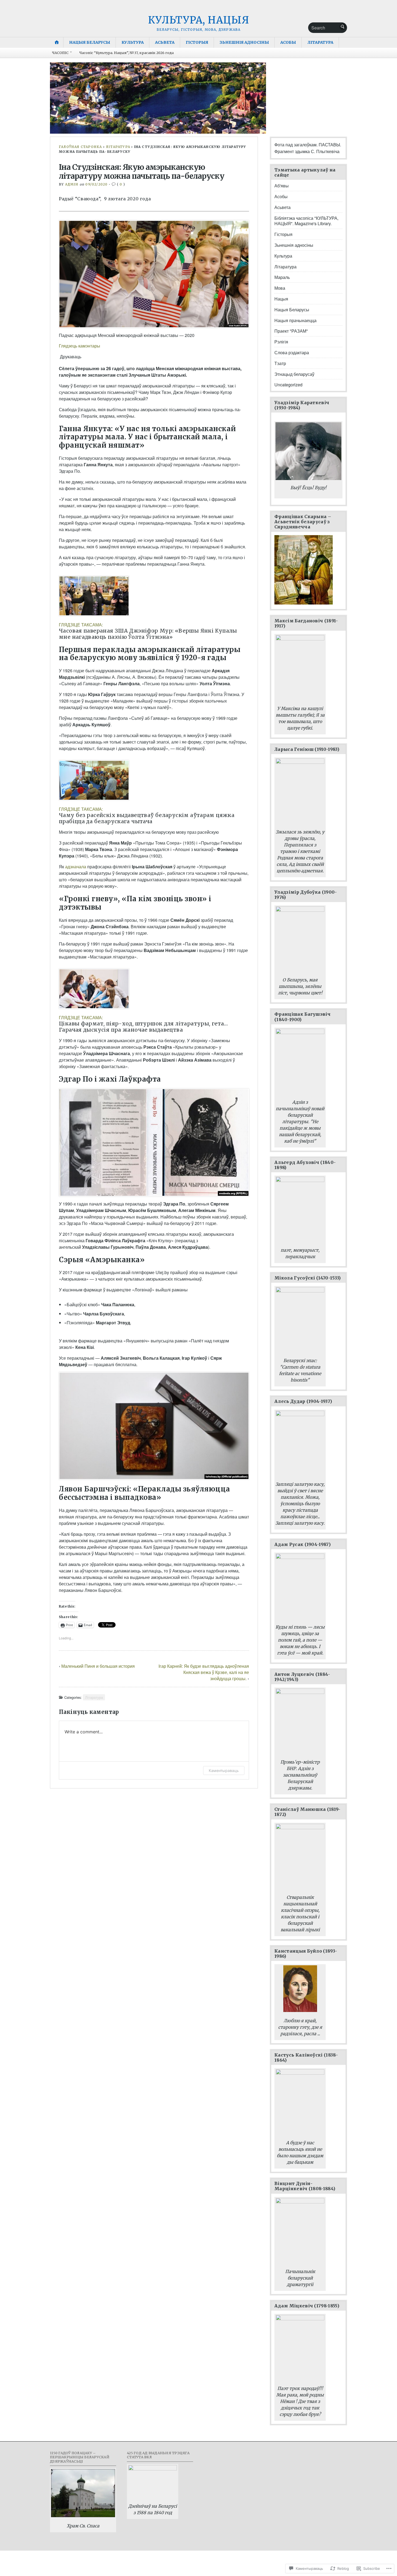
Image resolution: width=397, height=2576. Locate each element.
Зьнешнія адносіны (244, 42)
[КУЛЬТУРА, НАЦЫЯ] (198, 98)
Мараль (282, 277)
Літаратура (320, 42)
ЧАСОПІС (60, 53)
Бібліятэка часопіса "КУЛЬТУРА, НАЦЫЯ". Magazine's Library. (306, 221)
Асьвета (165, 42)
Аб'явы (282, 186)
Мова (280, 288)
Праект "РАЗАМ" (291, 331)
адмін (72, 184)
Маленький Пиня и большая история (98, 1666)
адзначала (76, 867)
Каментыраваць (224, 1770)
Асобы (288, 42)
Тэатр (280, 363)
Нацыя (281, 299)
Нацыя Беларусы (90, 42)
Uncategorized (288, 385)
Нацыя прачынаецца (295, 320)
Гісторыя (197, 42)
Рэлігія (281, 342)
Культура (133, 42)
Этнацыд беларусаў (294, 374)
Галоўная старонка (80, 147)
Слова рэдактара (292, 352)
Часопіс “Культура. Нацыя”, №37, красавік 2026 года (127, 53)
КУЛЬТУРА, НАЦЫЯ (199, 20)
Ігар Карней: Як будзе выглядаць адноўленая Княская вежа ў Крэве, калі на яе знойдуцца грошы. (204, 1672)
